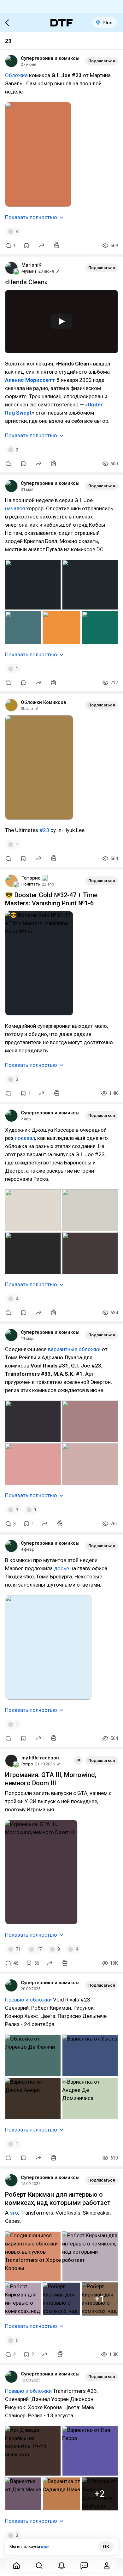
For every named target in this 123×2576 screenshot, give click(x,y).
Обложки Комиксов (43, 702)
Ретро (27, 1764)
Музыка (29, 271)
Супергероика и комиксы (50, 58)
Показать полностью (31, 217)
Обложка (16, 75)
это (14, 2213)
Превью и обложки (28, 2000)
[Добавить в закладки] (26, 246)
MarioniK (31, 265)
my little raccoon (40, 1758)
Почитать (31, 884)
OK (106, 2547)
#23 (44, 830)
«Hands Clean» (26, 282)
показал (25, 1138)
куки (45, 2547)
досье (61, 1568)
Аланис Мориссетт (30, 380)
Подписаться (102, 61)
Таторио (31, 878)
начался (15, 508)
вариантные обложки (74, 1349)
